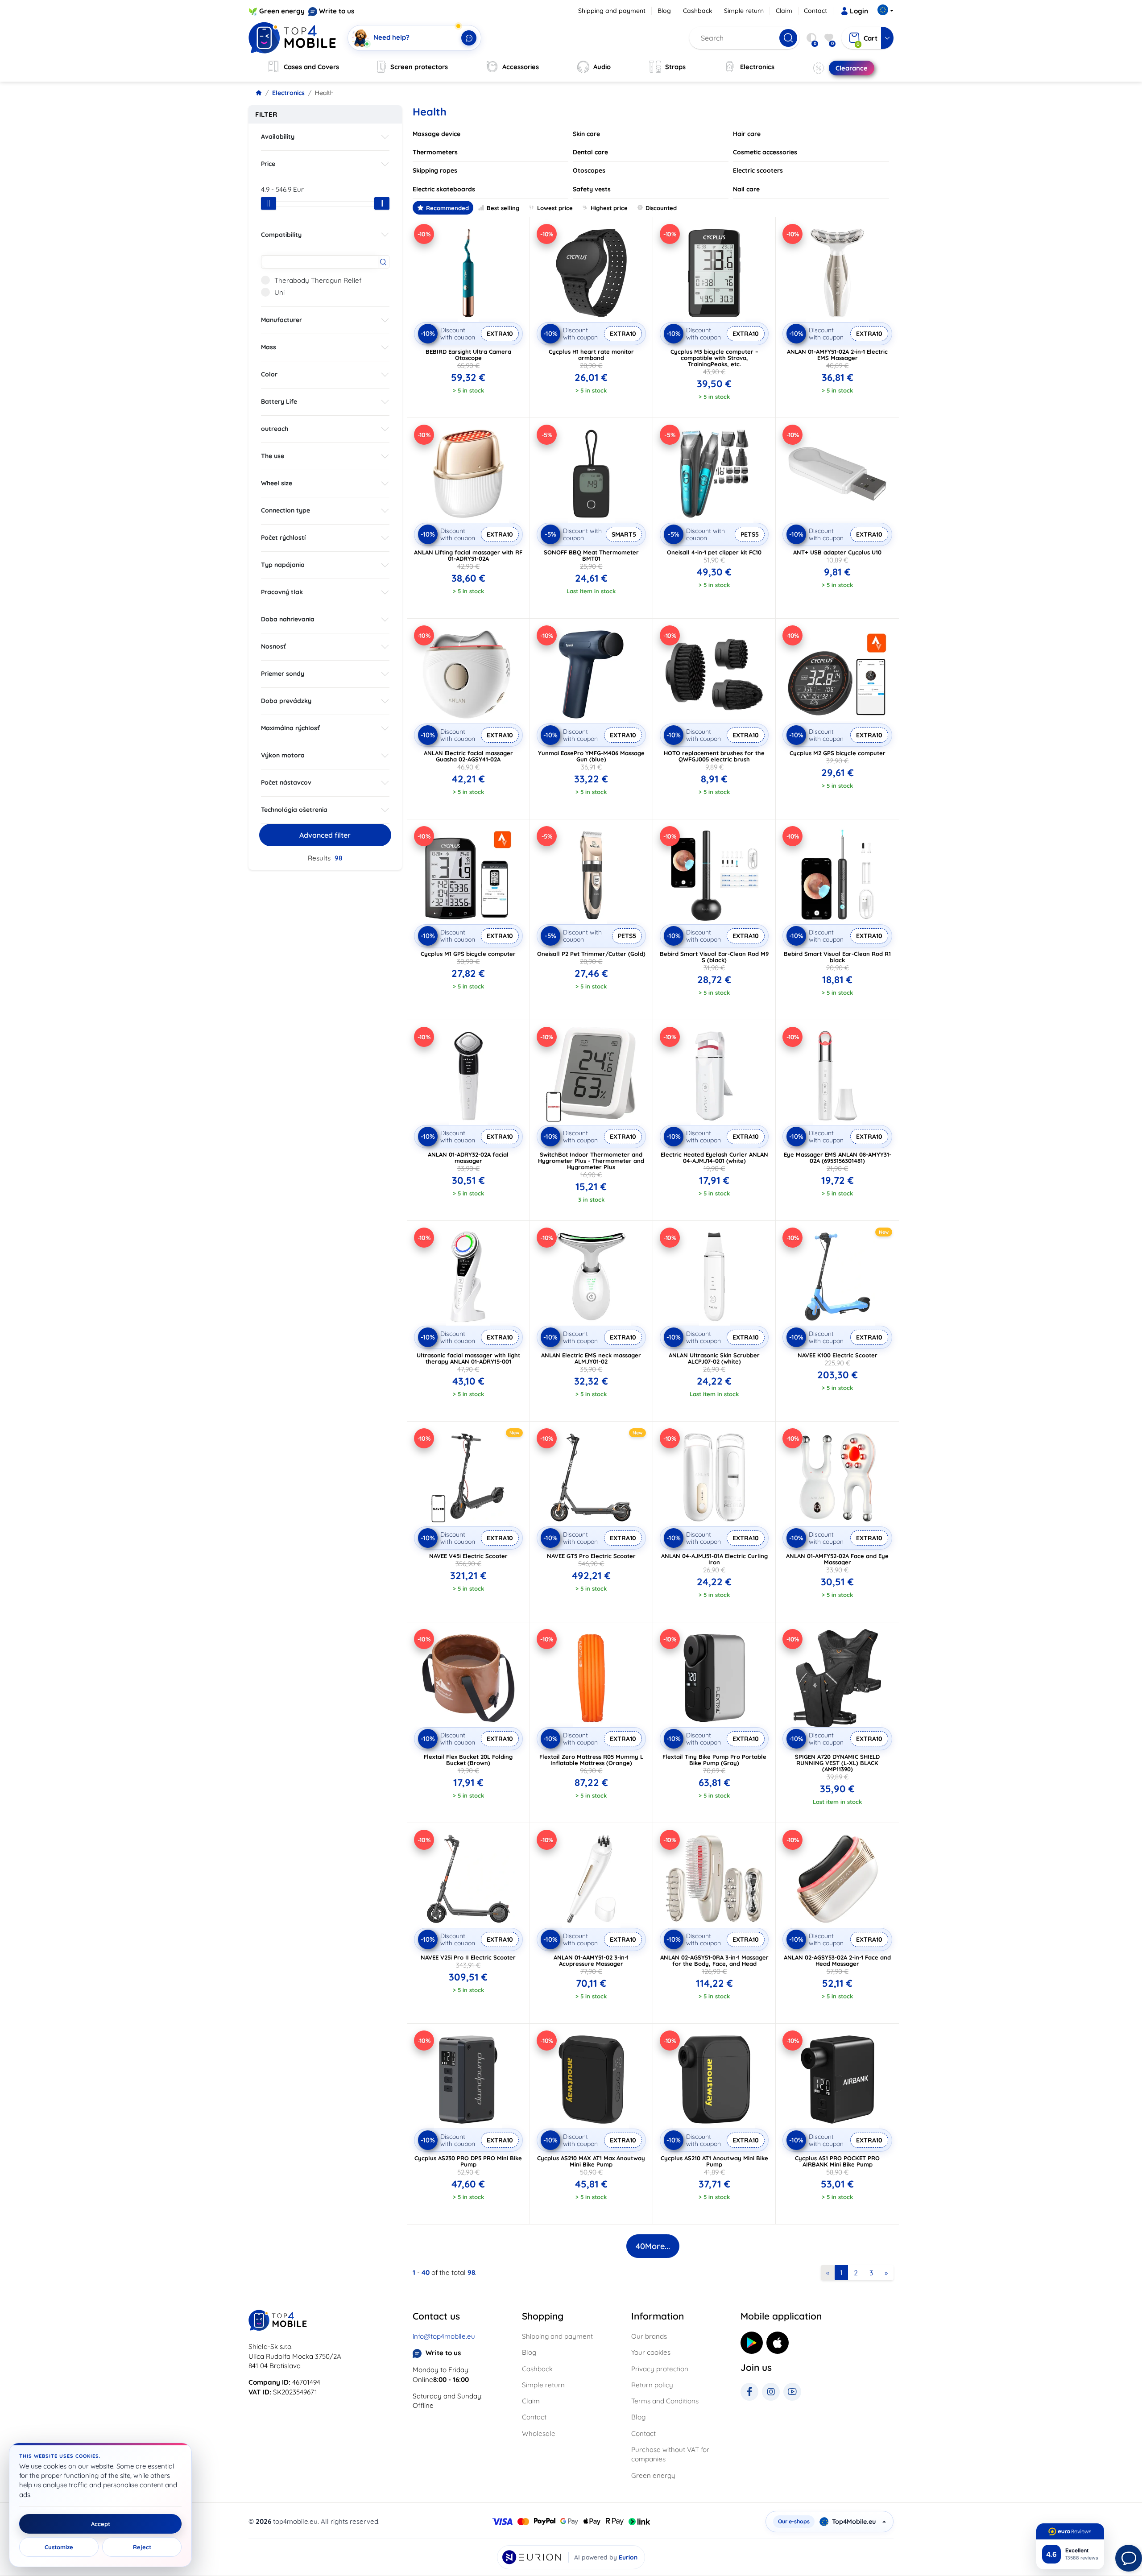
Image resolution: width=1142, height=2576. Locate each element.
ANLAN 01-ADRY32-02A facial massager (468, 1158)
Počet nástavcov (286, 782)
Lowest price (555, 208)
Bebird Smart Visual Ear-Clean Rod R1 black (837, 957)
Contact (815, 11)
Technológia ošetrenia (294, 810)
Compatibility (281, 235)
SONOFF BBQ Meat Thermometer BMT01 (591, 555)
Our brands (649, 2336)
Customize (59, 2547)
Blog (664, 11)
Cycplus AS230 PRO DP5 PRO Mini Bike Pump (468, 2161)
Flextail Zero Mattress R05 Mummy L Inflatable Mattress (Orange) (591, 1760)
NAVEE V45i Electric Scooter (468, 1556)
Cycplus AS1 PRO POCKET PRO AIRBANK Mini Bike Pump (837, 2161)
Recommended (447, 208)
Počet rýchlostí (283, 538)
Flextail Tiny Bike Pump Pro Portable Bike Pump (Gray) (714, 1760)
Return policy (652, 2385)
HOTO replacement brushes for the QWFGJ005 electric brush (714, 756)
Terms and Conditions (665, 2401)
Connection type (285, 510)
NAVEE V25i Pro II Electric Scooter (468, 1957)
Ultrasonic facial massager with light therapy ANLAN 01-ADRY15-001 (468, 1358)
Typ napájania (283, 565)
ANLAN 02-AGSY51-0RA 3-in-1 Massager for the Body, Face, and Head (714, 1960)
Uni (279, 292)
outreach (275, 429)
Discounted (661, 208)
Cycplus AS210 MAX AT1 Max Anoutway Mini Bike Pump (591, 2161)
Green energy (282, 11)
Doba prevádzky (286, 701)
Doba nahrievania (288, 619)
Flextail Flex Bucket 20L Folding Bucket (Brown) (468, 1760)
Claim (784, 11)
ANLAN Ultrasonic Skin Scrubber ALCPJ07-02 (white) (714, 1358)
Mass (269, 347)
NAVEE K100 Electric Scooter (838, 1355)
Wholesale (539, 2433)
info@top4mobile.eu (444, 2336)
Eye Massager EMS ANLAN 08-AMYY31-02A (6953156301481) (838, 1158)
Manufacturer (281, 320)
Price (268, 164)
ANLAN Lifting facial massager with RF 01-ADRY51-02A (468, 555)
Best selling (503, 208)
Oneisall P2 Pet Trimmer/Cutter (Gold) (591, 954)
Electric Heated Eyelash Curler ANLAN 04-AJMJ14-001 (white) (714, 1158)
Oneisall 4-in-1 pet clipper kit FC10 (714, 552)
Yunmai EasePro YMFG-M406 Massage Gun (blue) (591, 756)
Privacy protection (660, 2369)
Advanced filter (325, 835)
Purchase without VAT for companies (670, 2454)
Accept (101, 2524)
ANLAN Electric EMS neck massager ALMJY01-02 (591, 1358)
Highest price (609, 208)
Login (859, 11)
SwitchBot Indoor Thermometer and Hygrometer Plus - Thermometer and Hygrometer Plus (591, 1161)
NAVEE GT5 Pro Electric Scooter (591, 1556)
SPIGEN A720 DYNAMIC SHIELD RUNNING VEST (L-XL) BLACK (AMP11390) (837, 1763)
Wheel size (277, 483)
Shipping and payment (612, 11)
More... (653, 2246)
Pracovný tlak (282, 592)
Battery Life (279, 401)
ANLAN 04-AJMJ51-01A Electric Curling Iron (714, 1559)
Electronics (288, 93)
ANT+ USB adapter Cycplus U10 (837, 552)
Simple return (744, 11)
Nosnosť (273, 646)
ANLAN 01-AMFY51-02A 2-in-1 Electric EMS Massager (837, 355)
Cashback (698, 11)
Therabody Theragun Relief (318, 280)
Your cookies (651, 2352)
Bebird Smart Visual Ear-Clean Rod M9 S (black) (714, 957)
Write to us (337, 11)
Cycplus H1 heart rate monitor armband (591, 355)
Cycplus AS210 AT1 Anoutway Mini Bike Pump (714, 2161)
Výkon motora (283, 755)
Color (269, 374)
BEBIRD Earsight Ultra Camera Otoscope (468, 355)
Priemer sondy (283, 674)
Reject (142, 2547)
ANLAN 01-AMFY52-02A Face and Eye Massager (837, 1559)
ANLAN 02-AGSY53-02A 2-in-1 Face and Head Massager (837, 1960)
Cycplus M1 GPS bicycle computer (468, 954)
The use (273, 456)
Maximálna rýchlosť (290, 728)
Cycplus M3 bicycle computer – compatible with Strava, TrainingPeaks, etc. (714, 358)
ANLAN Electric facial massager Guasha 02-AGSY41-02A (468, 756)
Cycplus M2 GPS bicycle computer (838, 753)
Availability (278, 136)
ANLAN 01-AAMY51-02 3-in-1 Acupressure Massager (591, 1960)
